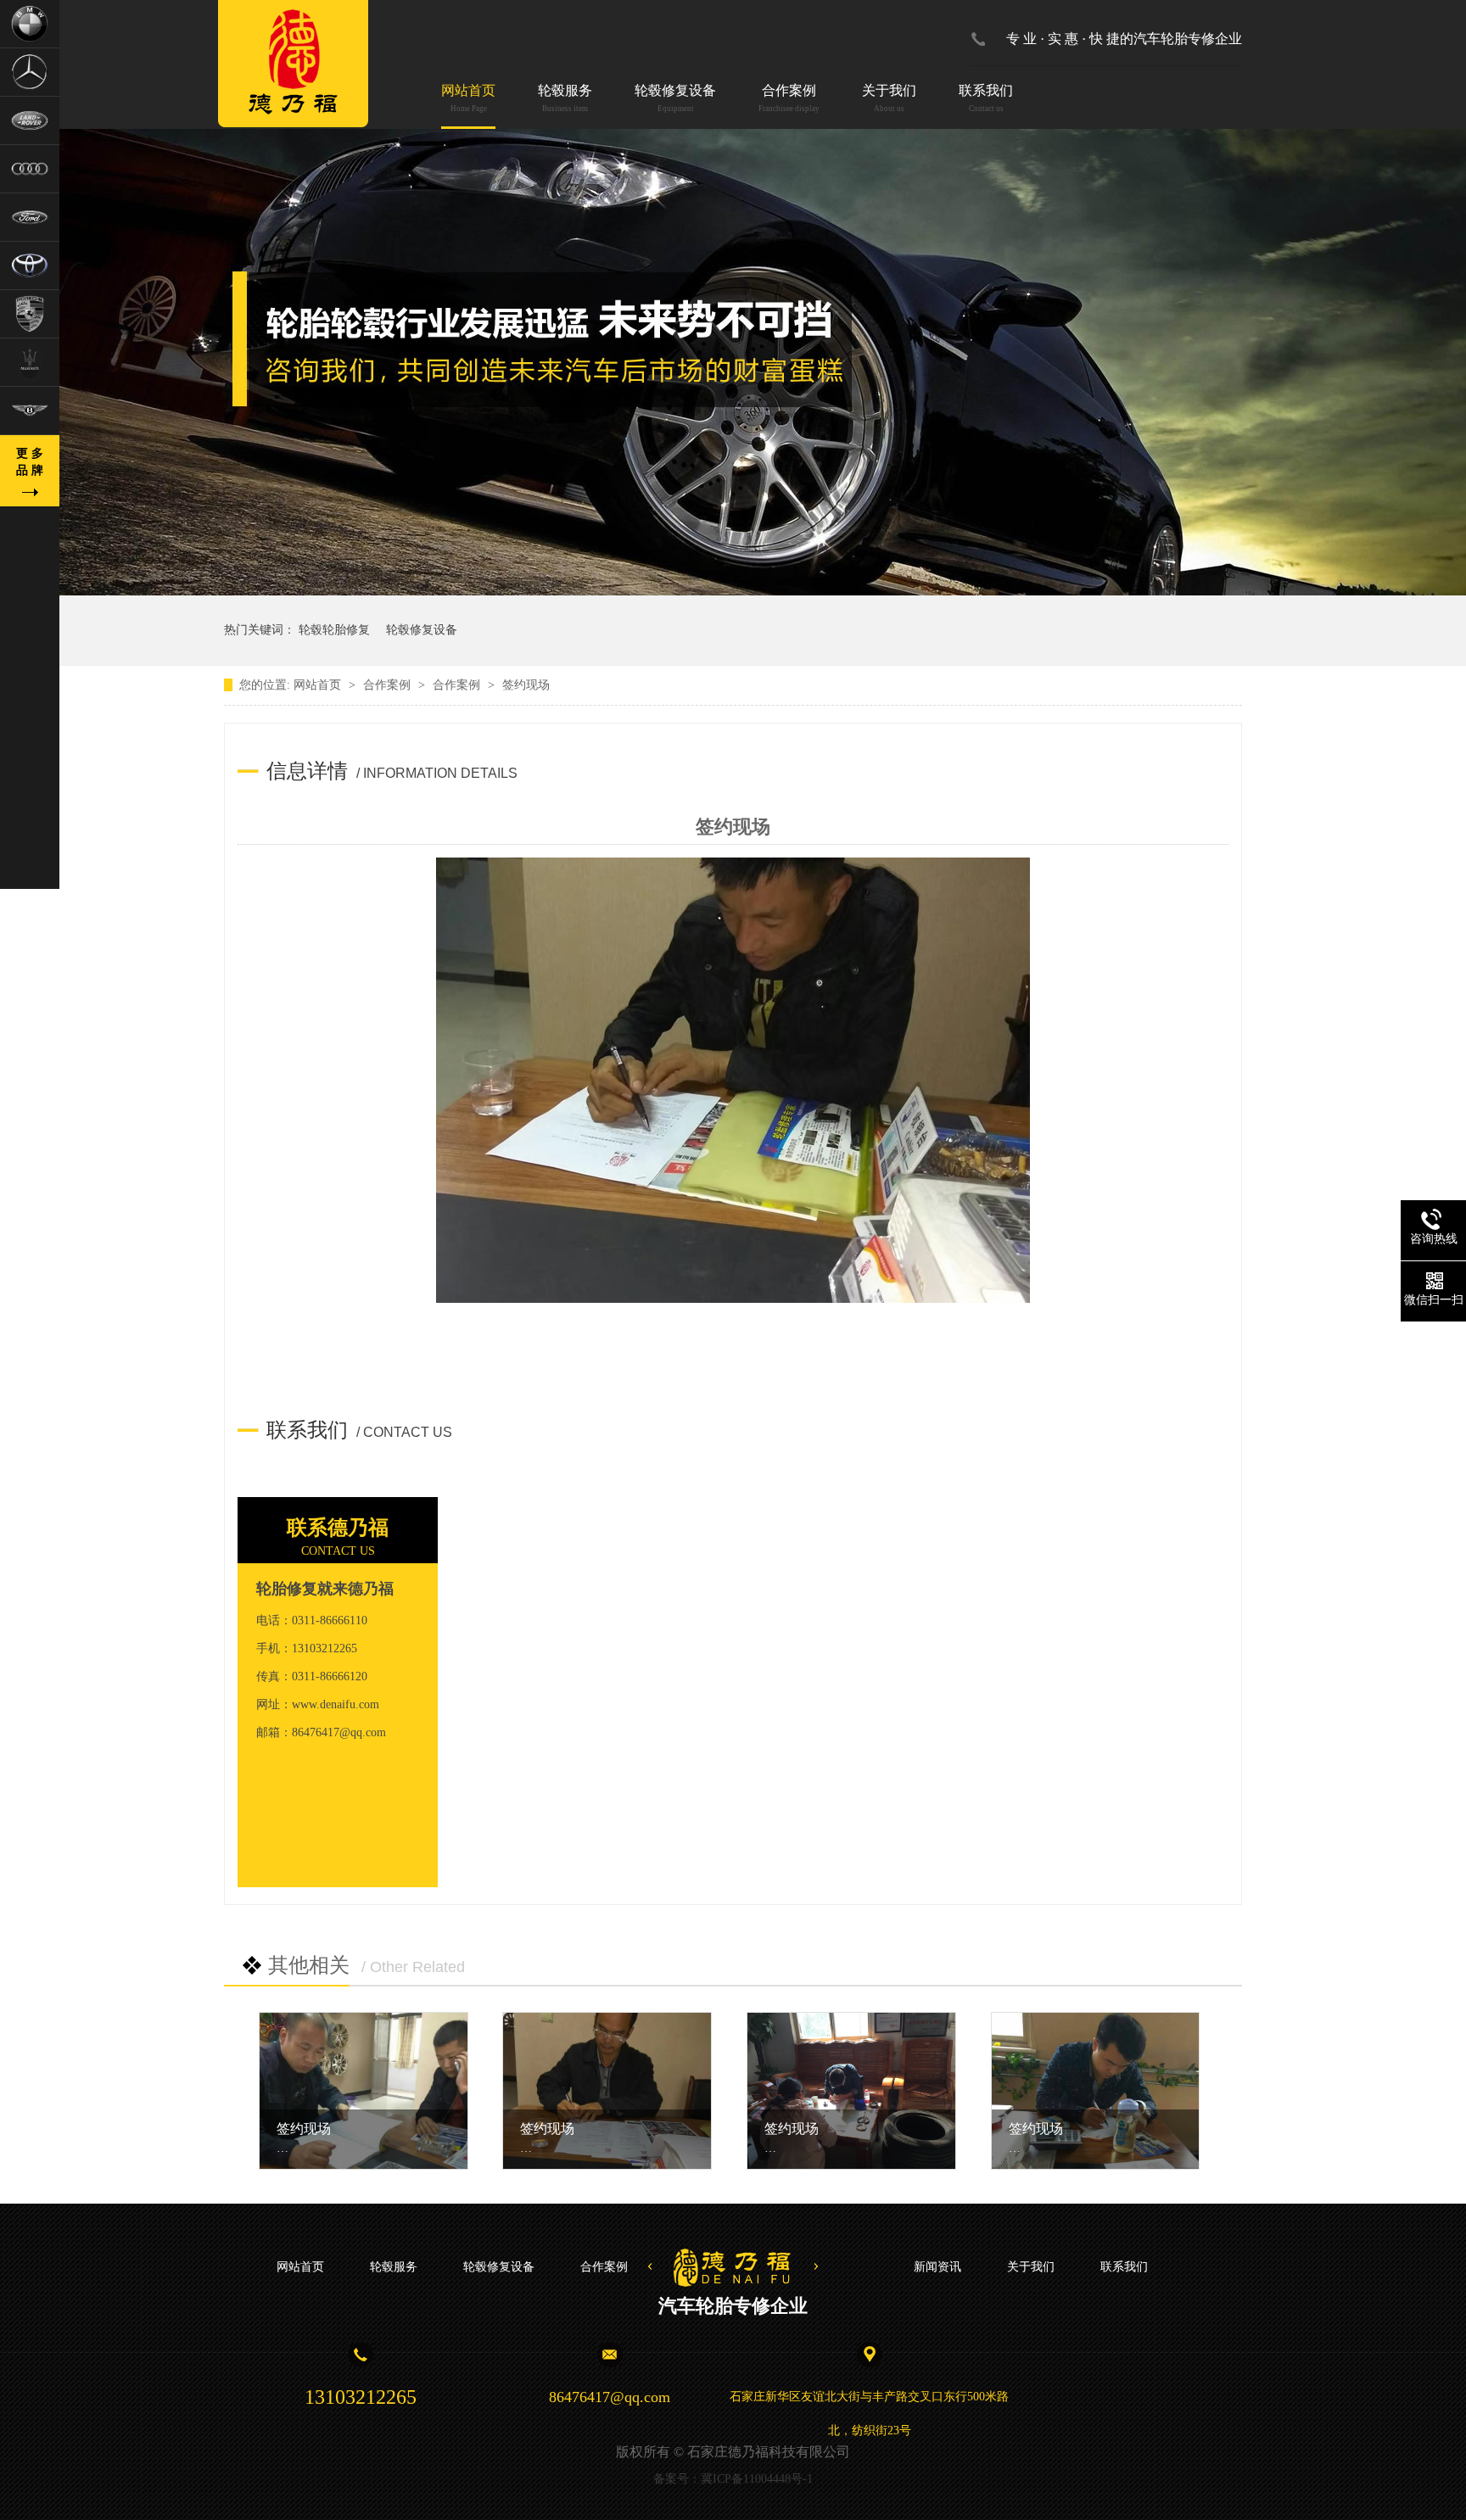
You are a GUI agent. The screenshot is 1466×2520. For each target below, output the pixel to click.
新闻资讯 (937, 2267)
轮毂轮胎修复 (334, 630)
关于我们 (889, 98)
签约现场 (304, 2129)
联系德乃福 (338, 1528)
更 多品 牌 (30, 462)
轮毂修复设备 (675, 98)
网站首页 (468, 98)
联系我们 (986, 98)
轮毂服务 (565, 98)
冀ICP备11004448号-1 (757, 2479)
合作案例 (789, 98)
